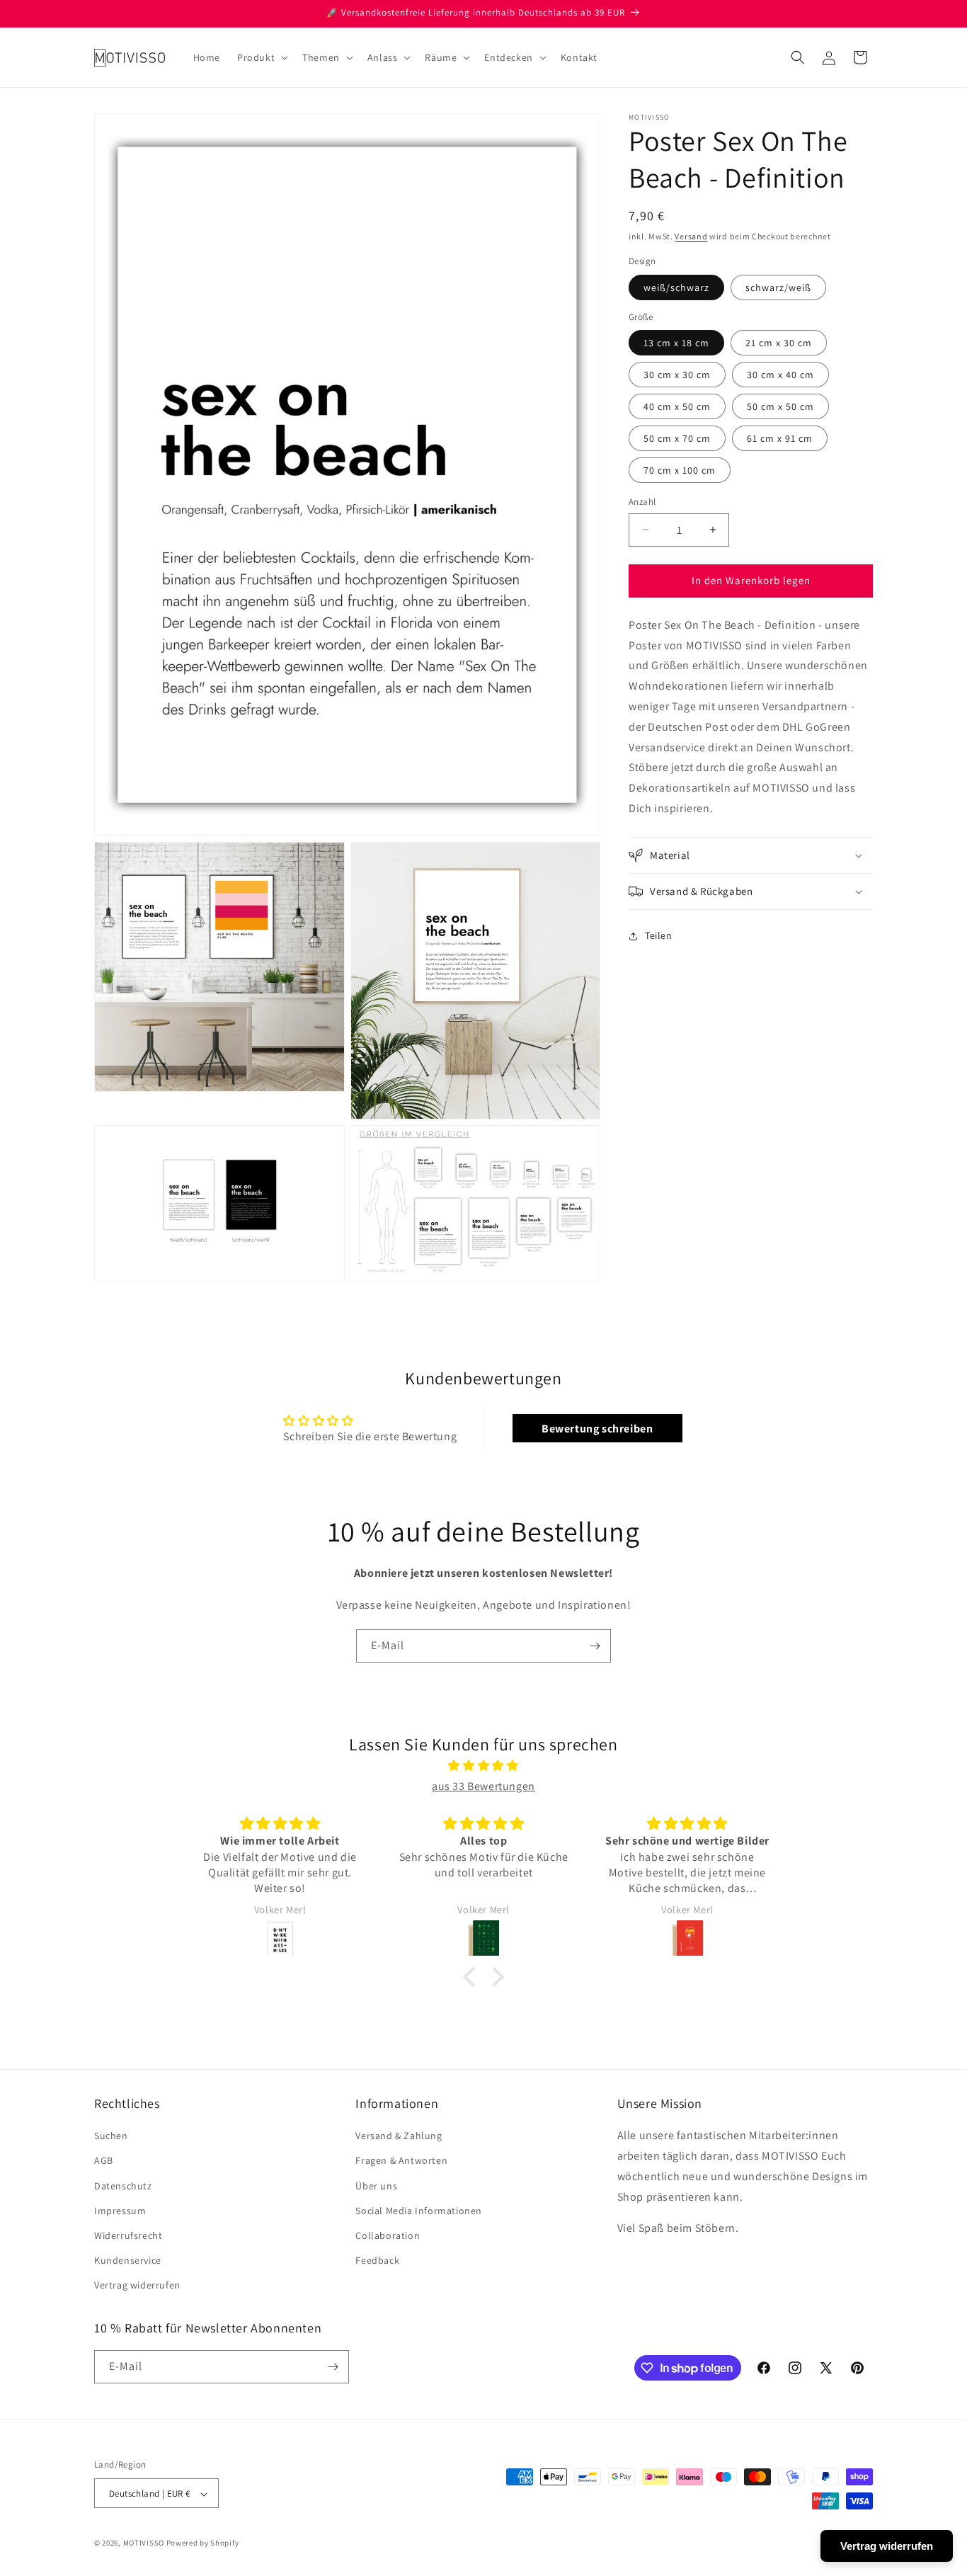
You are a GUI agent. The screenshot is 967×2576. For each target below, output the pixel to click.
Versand (691, 236)
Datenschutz (123, 2186)
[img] (483, 1767)
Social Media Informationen (419, 2211)
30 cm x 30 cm (677, 375)
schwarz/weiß (778, 287)
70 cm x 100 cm (680, 470)
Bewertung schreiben (597, 1429)
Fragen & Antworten (401, 2161)
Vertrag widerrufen (137, 2286)
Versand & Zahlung (399, 2136)
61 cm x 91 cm (780, 438)
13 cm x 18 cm (676, 343)
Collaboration (388, 2235)
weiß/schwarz (676, 287)
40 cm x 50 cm (677, 406)
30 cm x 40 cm (780, 375)
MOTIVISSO (144, 2543)
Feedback (377, 2261)
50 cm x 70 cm (677, 438)
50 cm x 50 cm (780, 406)
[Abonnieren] (595, 1646)
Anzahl (642, 502)
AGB (104, 2161)
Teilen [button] (659, 935)
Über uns (376, 2186)
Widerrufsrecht (128, 2235)
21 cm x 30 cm (779, 343)
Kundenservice (128, 2261)
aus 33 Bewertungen (483, 1786)
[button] (261, 57)
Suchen (111, 2136)
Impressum (120, 2211)
